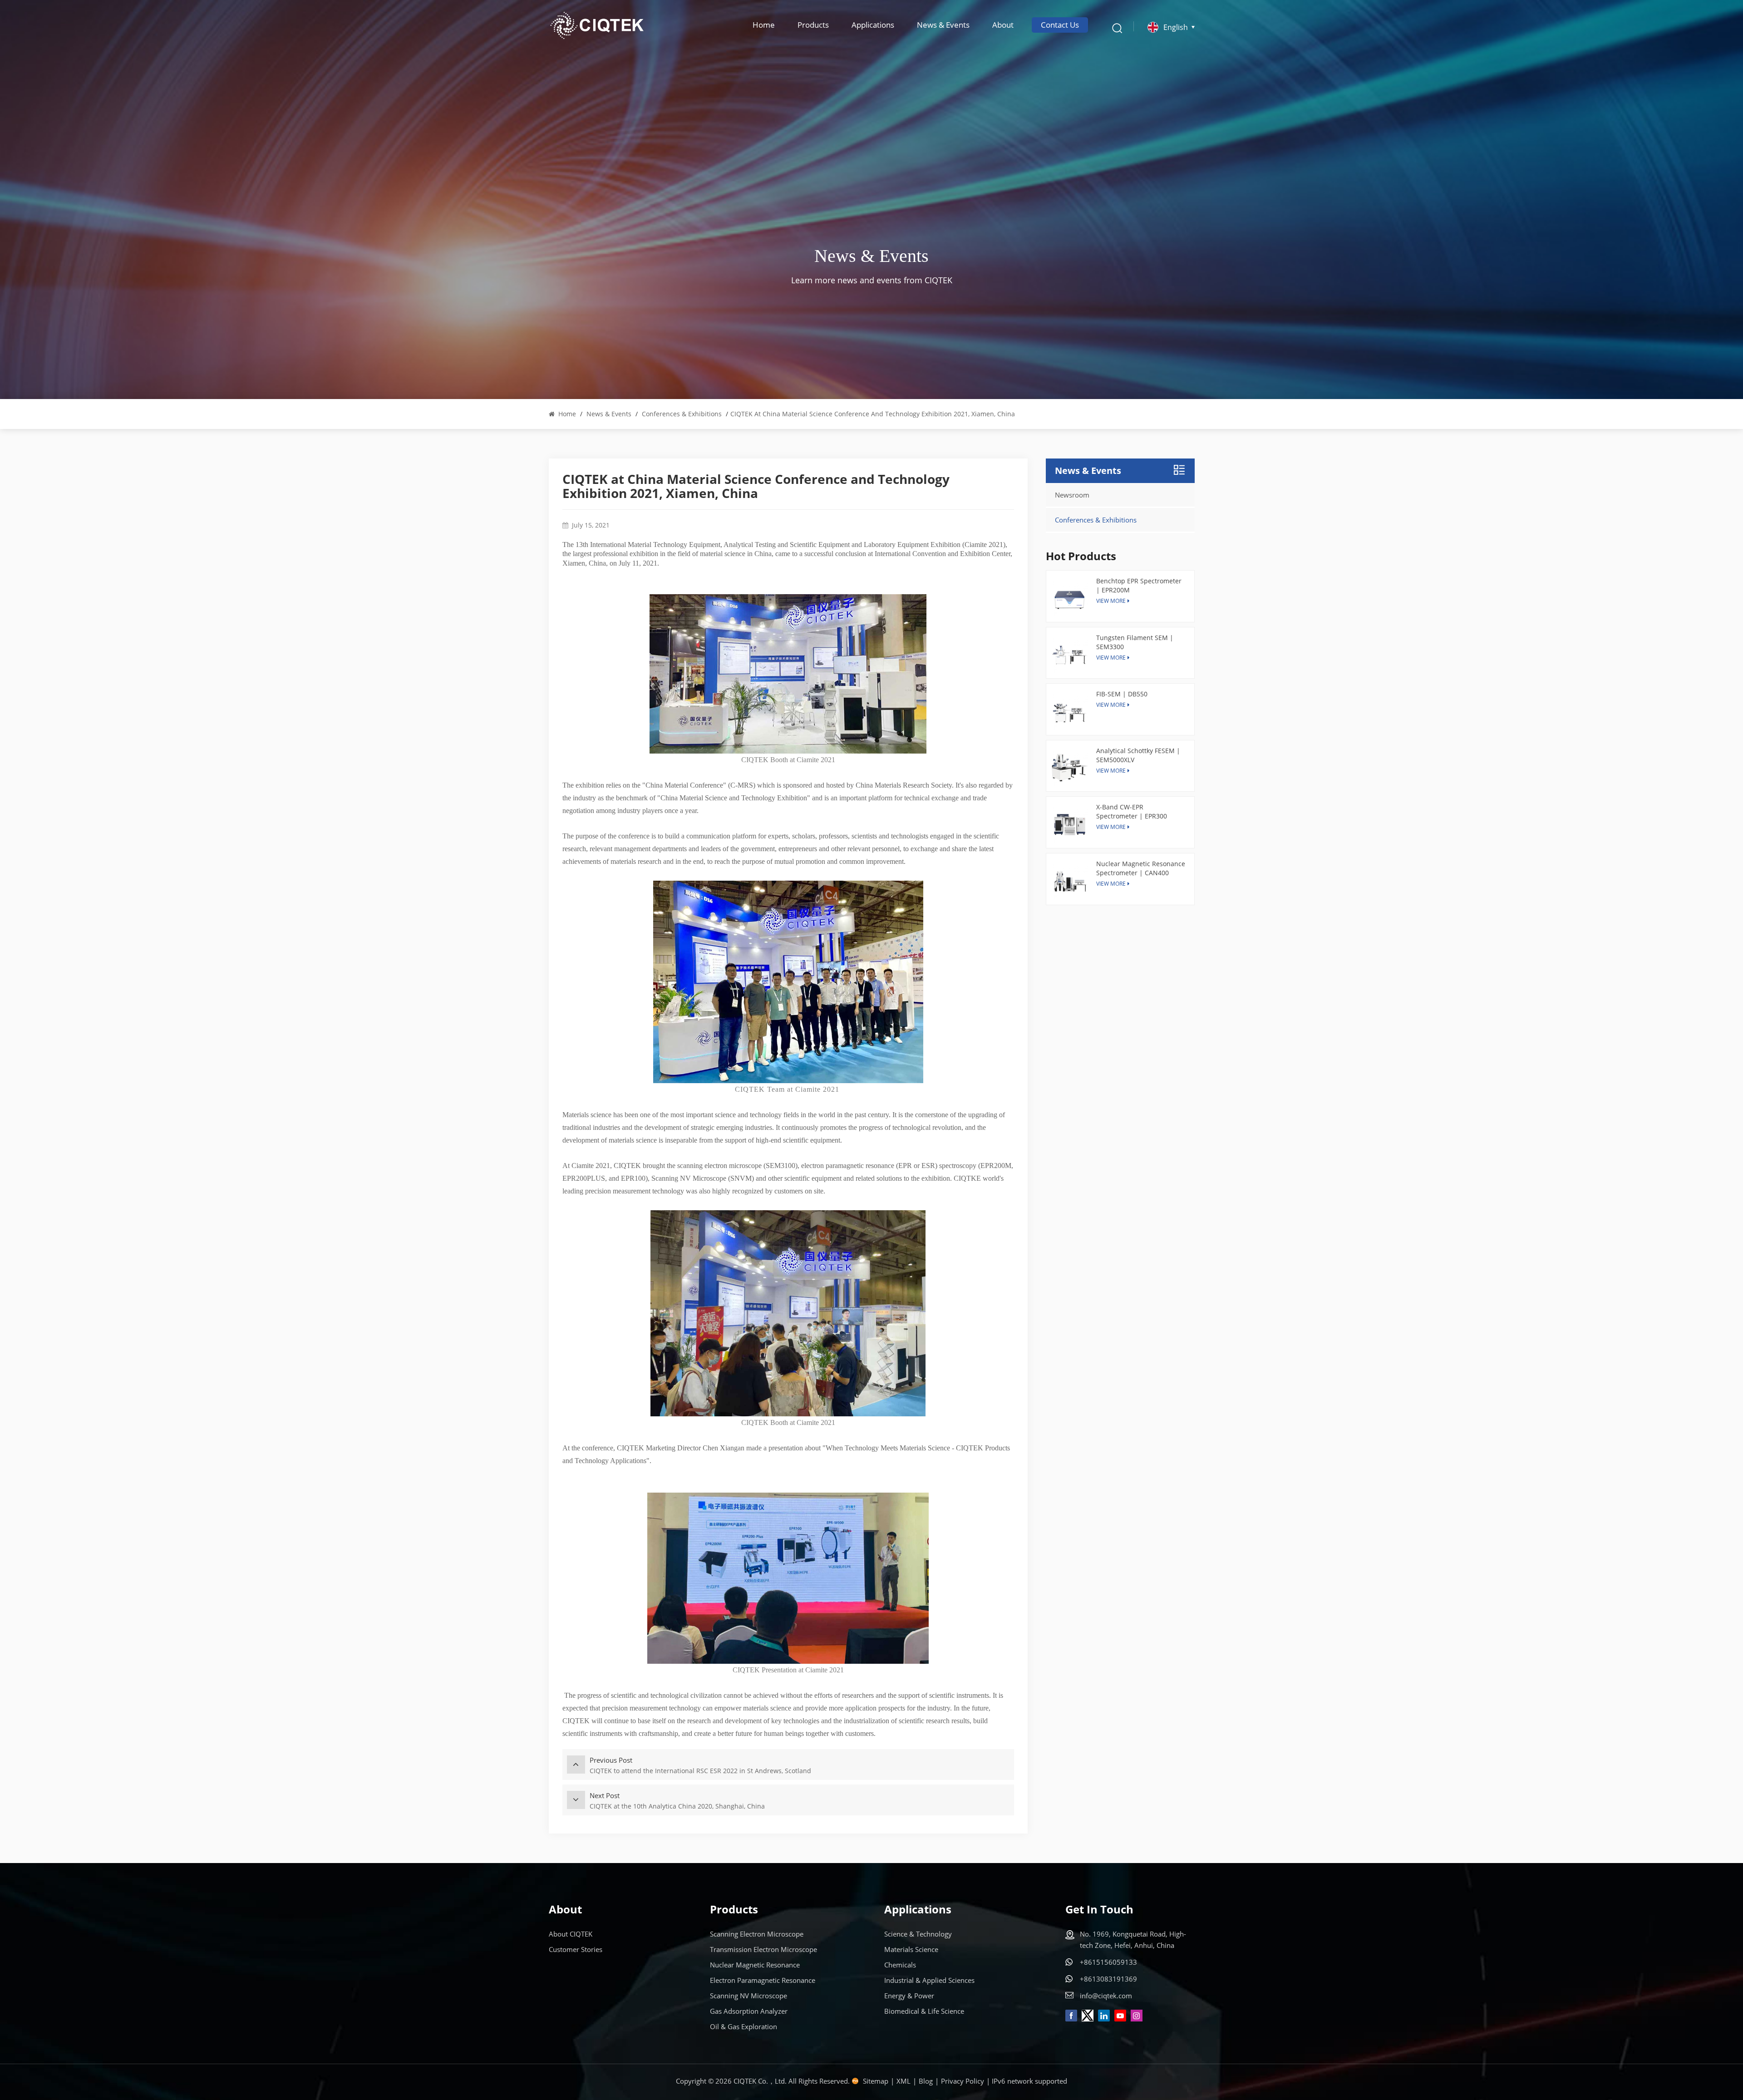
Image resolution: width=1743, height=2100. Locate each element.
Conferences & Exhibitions (682, 414)
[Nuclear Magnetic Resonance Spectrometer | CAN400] (1070, 881)
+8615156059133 (1108, 1962)
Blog (926, 2081)
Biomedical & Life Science (924, 2011)
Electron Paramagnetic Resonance (763, 1980)
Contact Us (1060, 25)
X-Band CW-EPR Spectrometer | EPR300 (1132, 811)
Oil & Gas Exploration (743, 2026)
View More (1111, 705)
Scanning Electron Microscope (757, 1934)
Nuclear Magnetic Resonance (755, 1965)
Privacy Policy (963, 2081)
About (1003, 25)
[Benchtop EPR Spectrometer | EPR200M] (1070, 599)
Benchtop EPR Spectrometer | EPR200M (1139, 585)
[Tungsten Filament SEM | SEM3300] (1070, 655)
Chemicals (900, 1965)
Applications (873, 25)
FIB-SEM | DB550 (1122, 694)
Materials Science (911, 1949)
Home (764, 25)
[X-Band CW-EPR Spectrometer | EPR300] (1070, 825)
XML (904, 2081)
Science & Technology (918, 1934)
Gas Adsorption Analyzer (749, 2011)
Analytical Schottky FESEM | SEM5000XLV (1138, 755)
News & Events (943, 25)
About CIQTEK (571, 1934)
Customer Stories (576, 1949)
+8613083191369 (1108, 1979)
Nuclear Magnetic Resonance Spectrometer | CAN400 (1141, 868)
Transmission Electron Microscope (763, 1949)
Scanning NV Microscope (748, 1996)
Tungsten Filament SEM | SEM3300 (1135, 642)
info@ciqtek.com (1106, 1996)
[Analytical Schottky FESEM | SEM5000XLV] (1070, 768)
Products (813, 25)
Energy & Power (909, 1996)
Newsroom (1072, 495)
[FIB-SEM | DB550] (1070, 712)
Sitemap (876, 2081)
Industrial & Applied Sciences (929, 1980)
